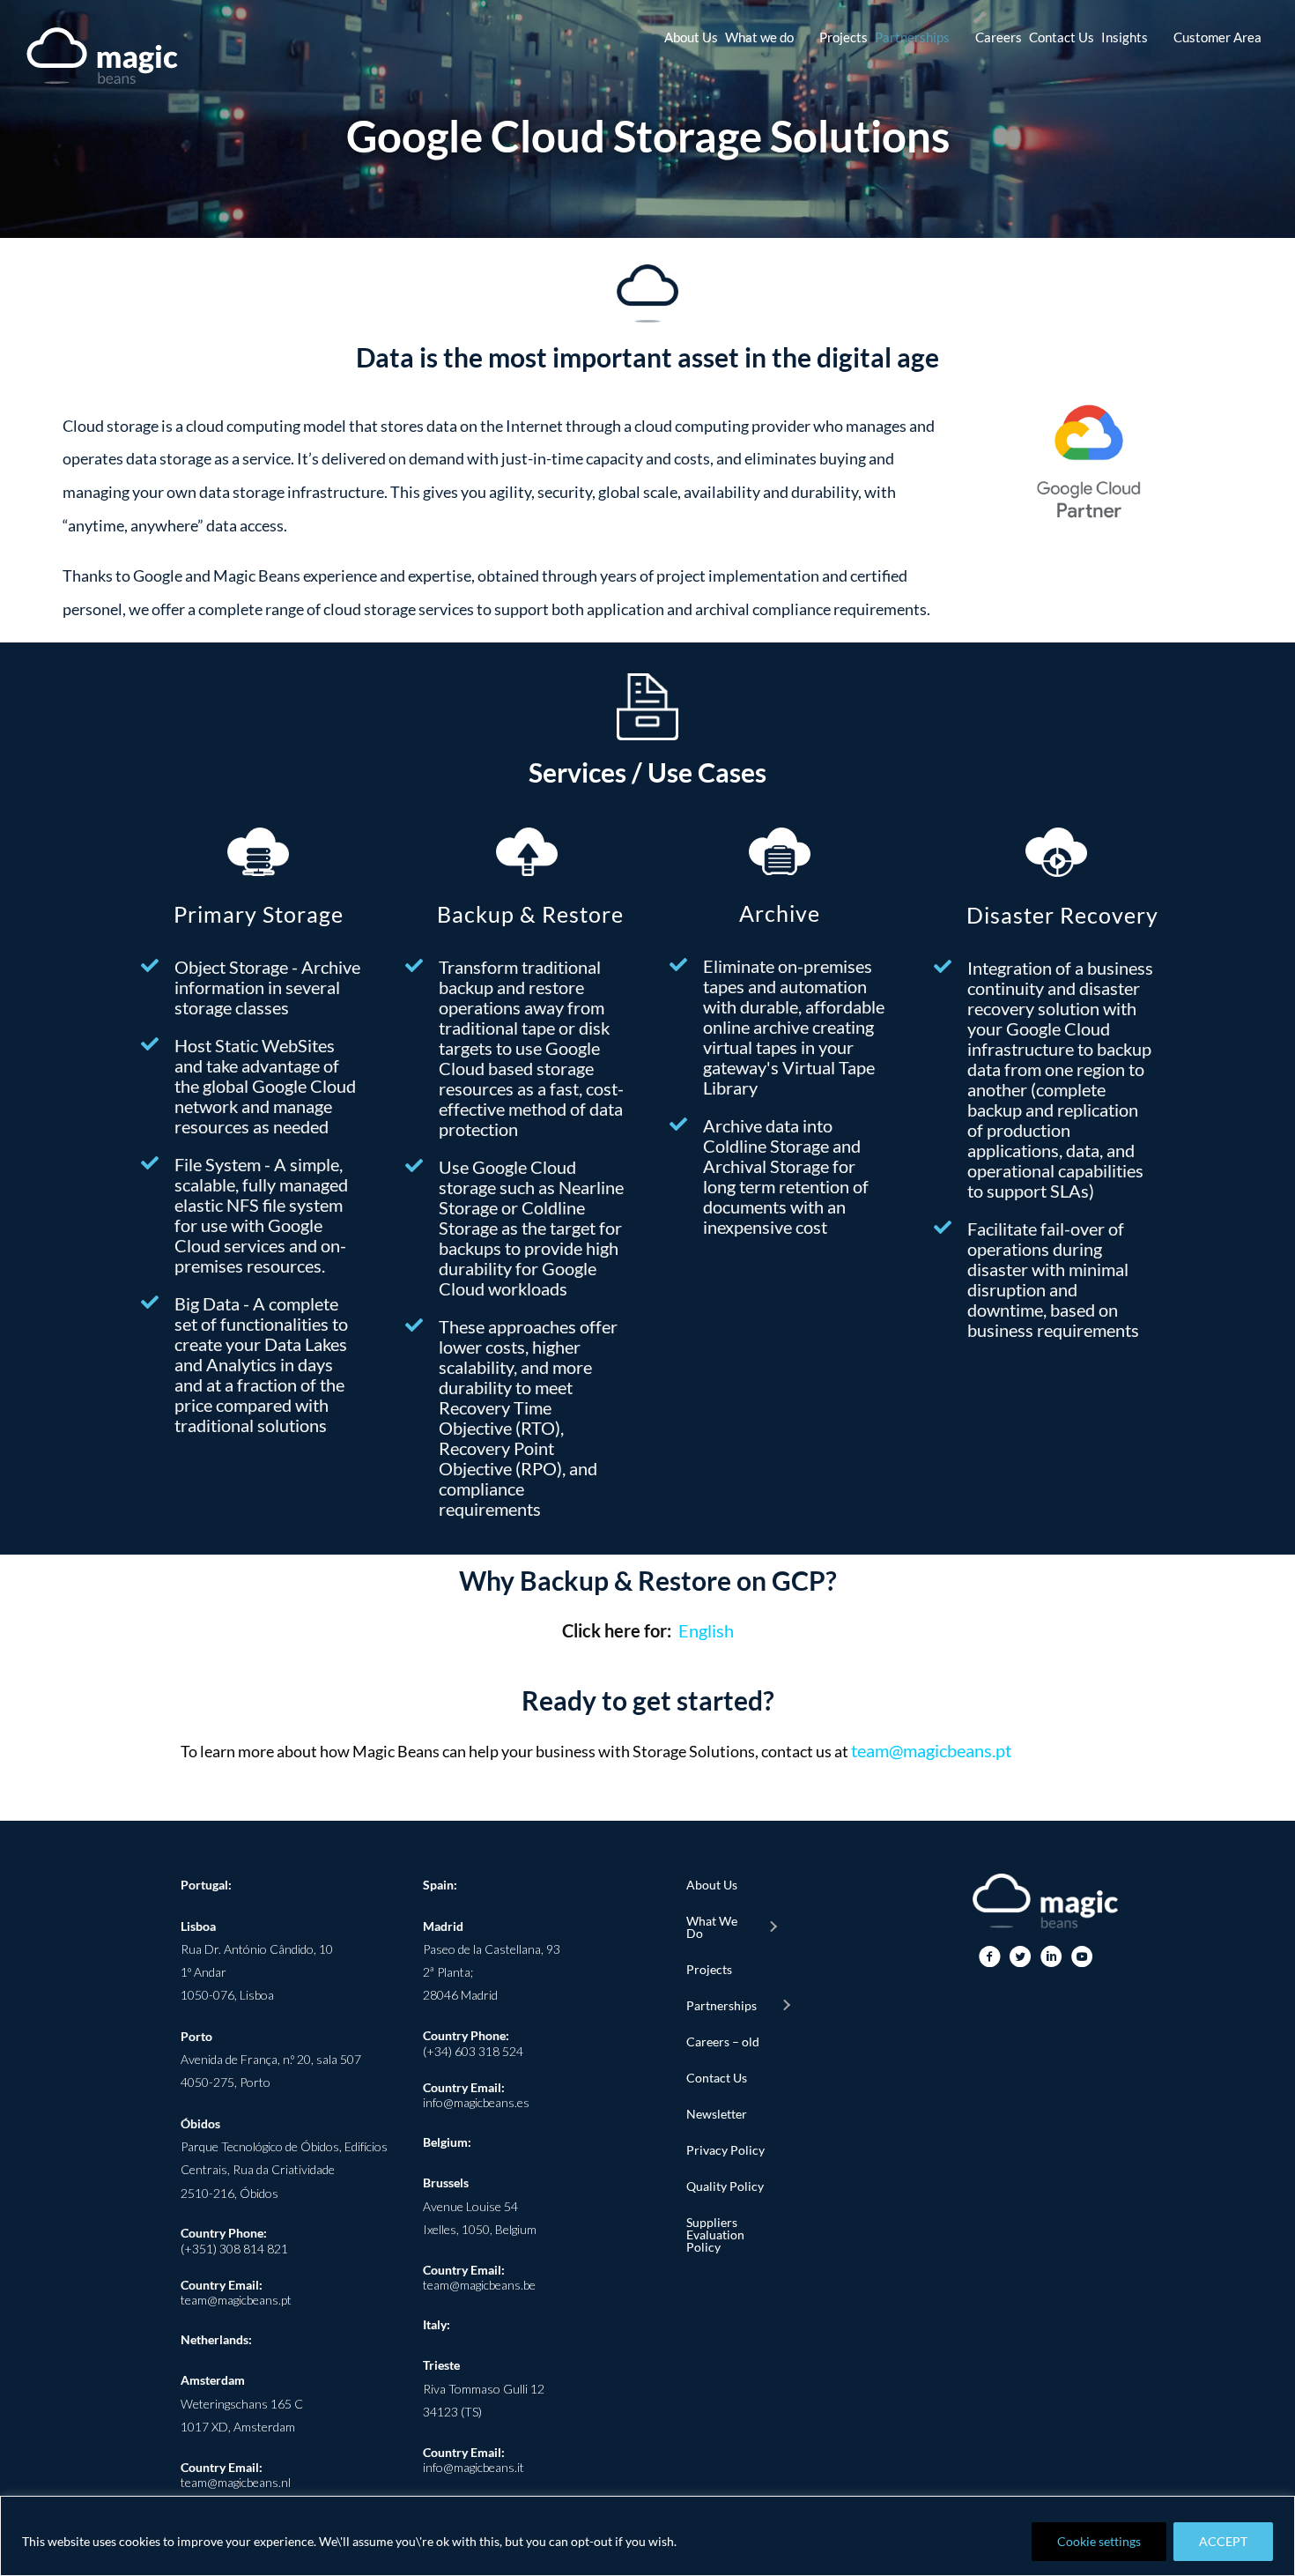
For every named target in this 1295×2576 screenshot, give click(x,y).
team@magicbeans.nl (236, 2482)
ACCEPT (1223, 2541)
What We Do (712, 1927)
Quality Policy (725, 2186)
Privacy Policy (725, 2150)
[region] (647, 2536)
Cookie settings (1099, 2541)
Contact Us (717, 2078)
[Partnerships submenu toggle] (786, 2006)
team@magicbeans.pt (931, 1750)
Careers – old (723, 2041)
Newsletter (717, 2114)
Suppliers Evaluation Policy (715, 2235)
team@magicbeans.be (479, 2285)
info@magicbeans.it (474, 2467)
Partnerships (721, 2005)
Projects (709, 1969)
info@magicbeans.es (476, 2102)
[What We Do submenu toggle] (773, 1927)
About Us (712, 1885)
